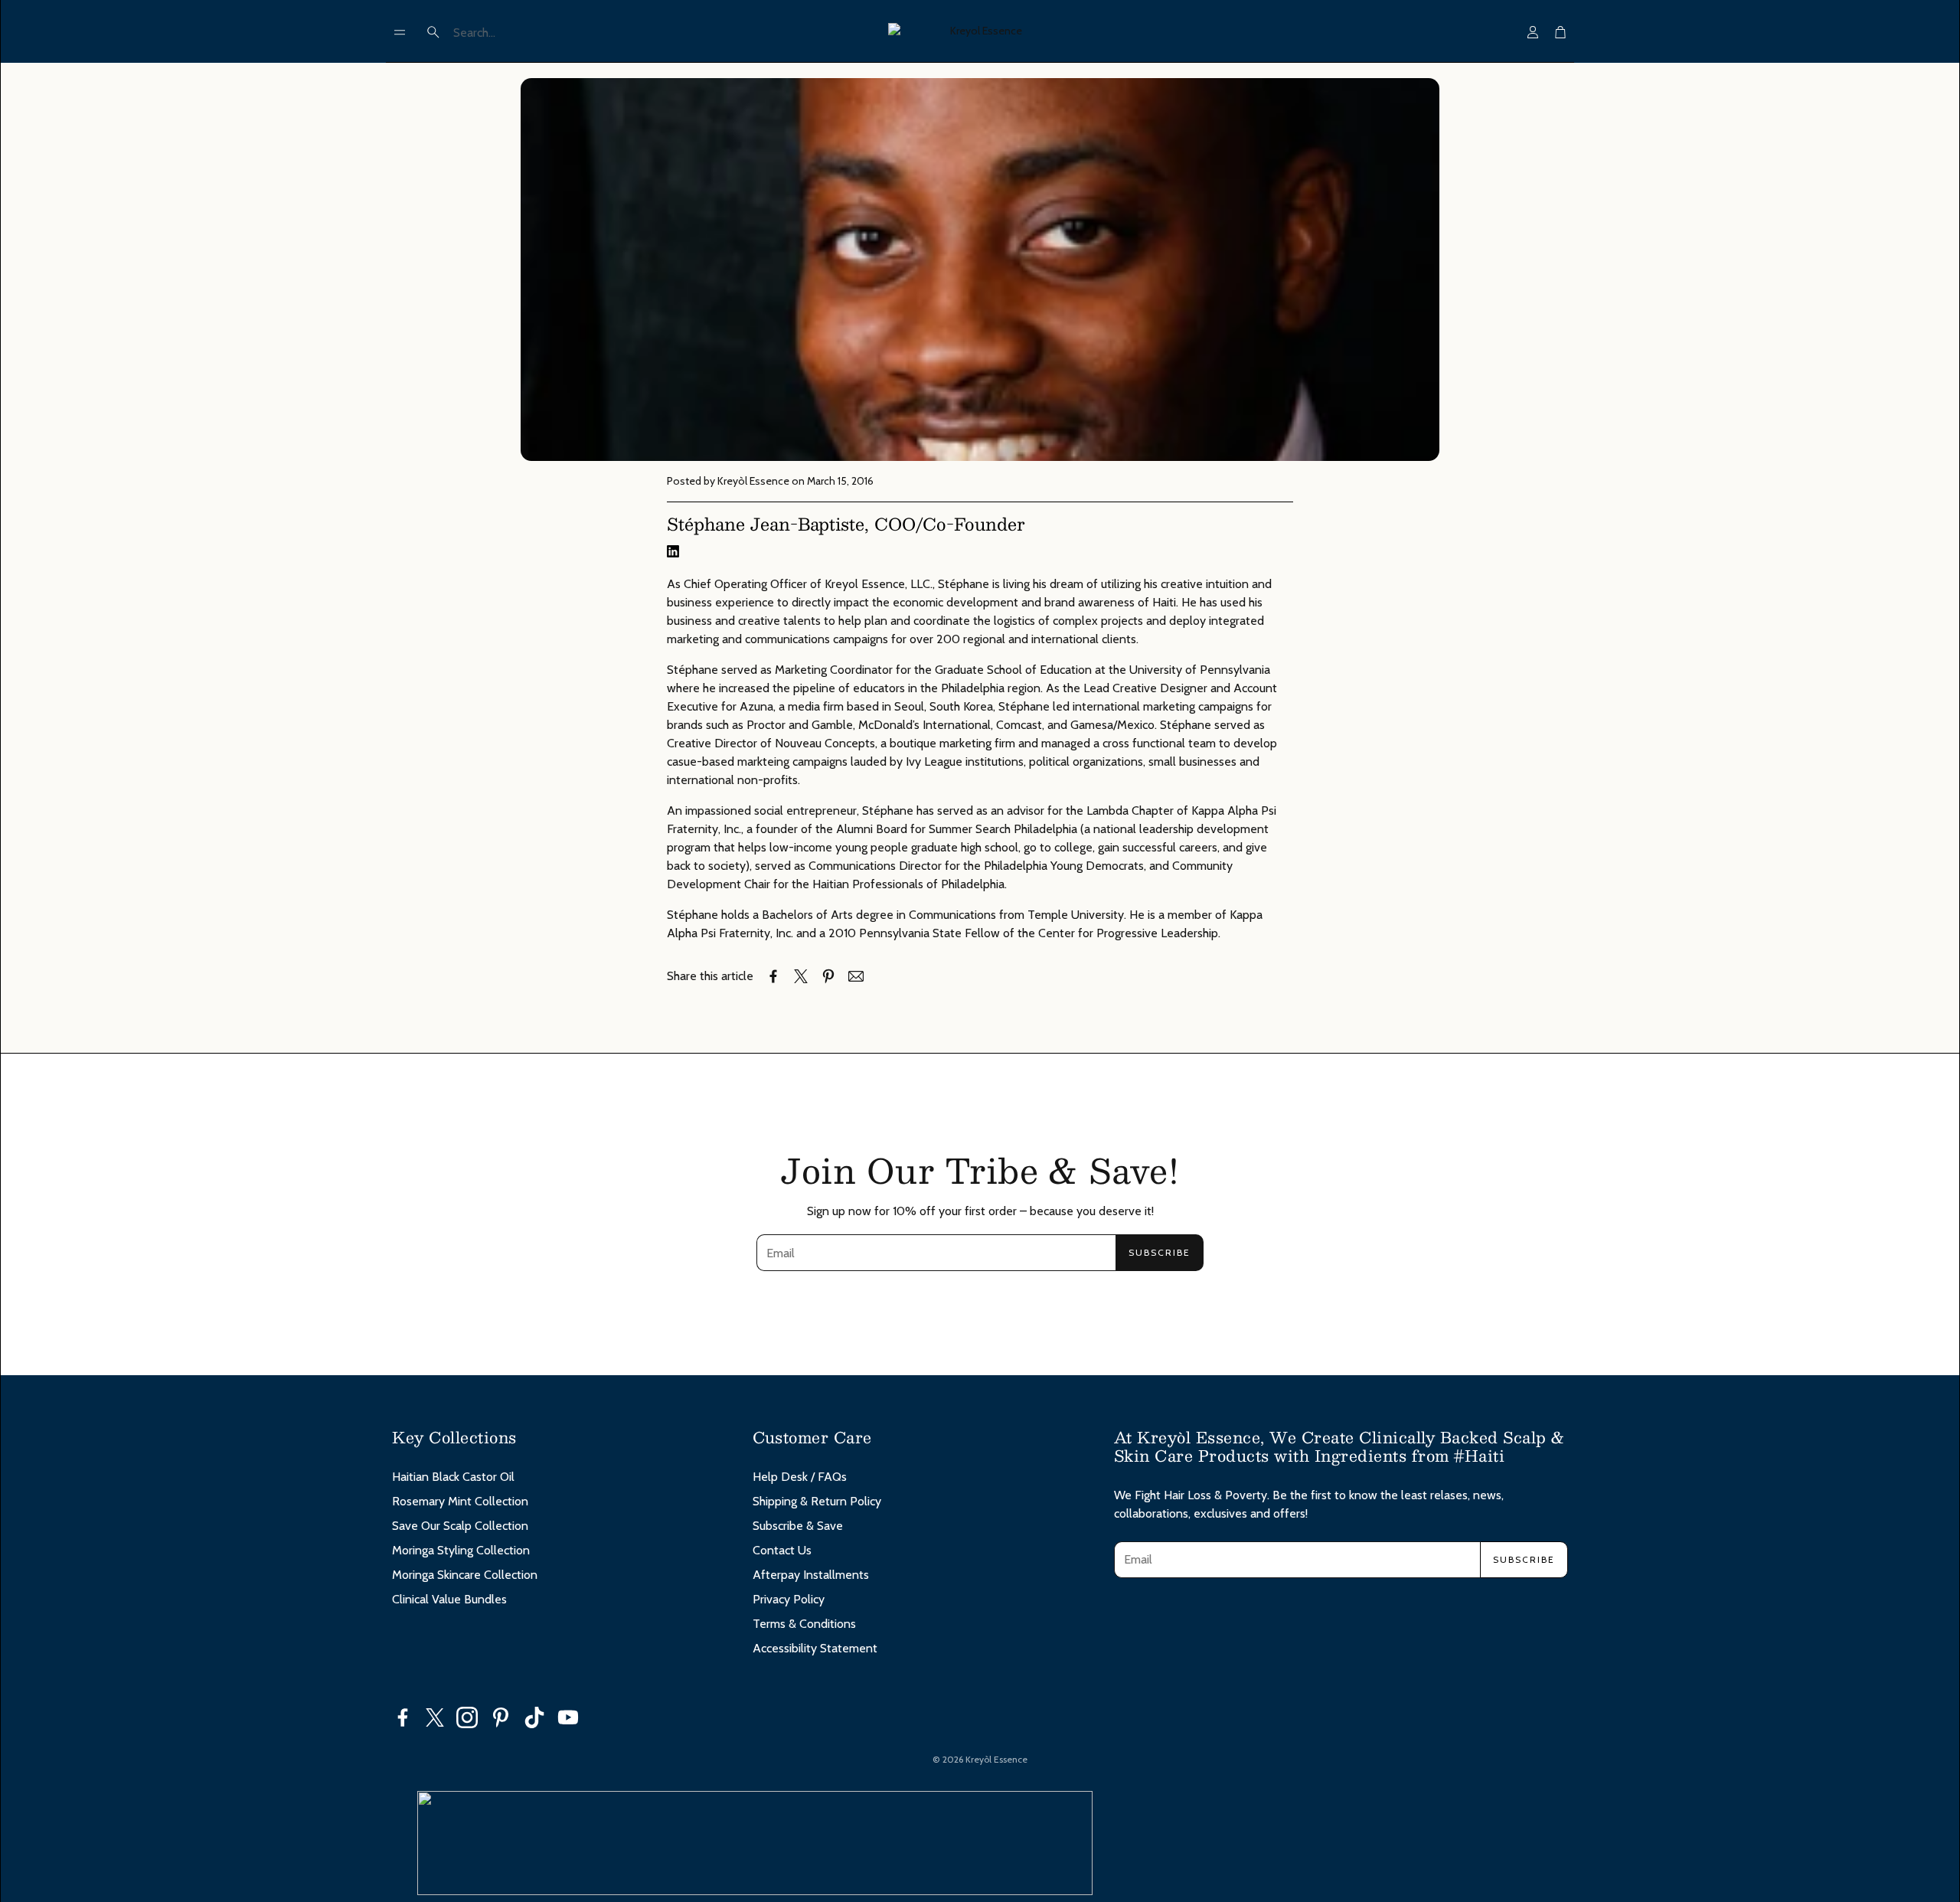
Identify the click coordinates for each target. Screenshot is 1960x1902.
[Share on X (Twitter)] (801, 976)
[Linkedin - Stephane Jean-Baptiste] (673, 553)
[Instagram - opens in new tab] (467, 1717)
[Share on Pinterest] (828, 976)
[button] (400, 32)
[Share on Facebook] (773, 976)
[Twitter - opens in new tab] (435, 1717)
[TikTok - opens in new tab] (534, 1717)
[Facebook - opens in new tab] (403, 1717)
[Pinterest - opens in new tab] (501, 1717)
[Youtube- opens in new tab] (568, 1717)
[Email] (856, 976)
